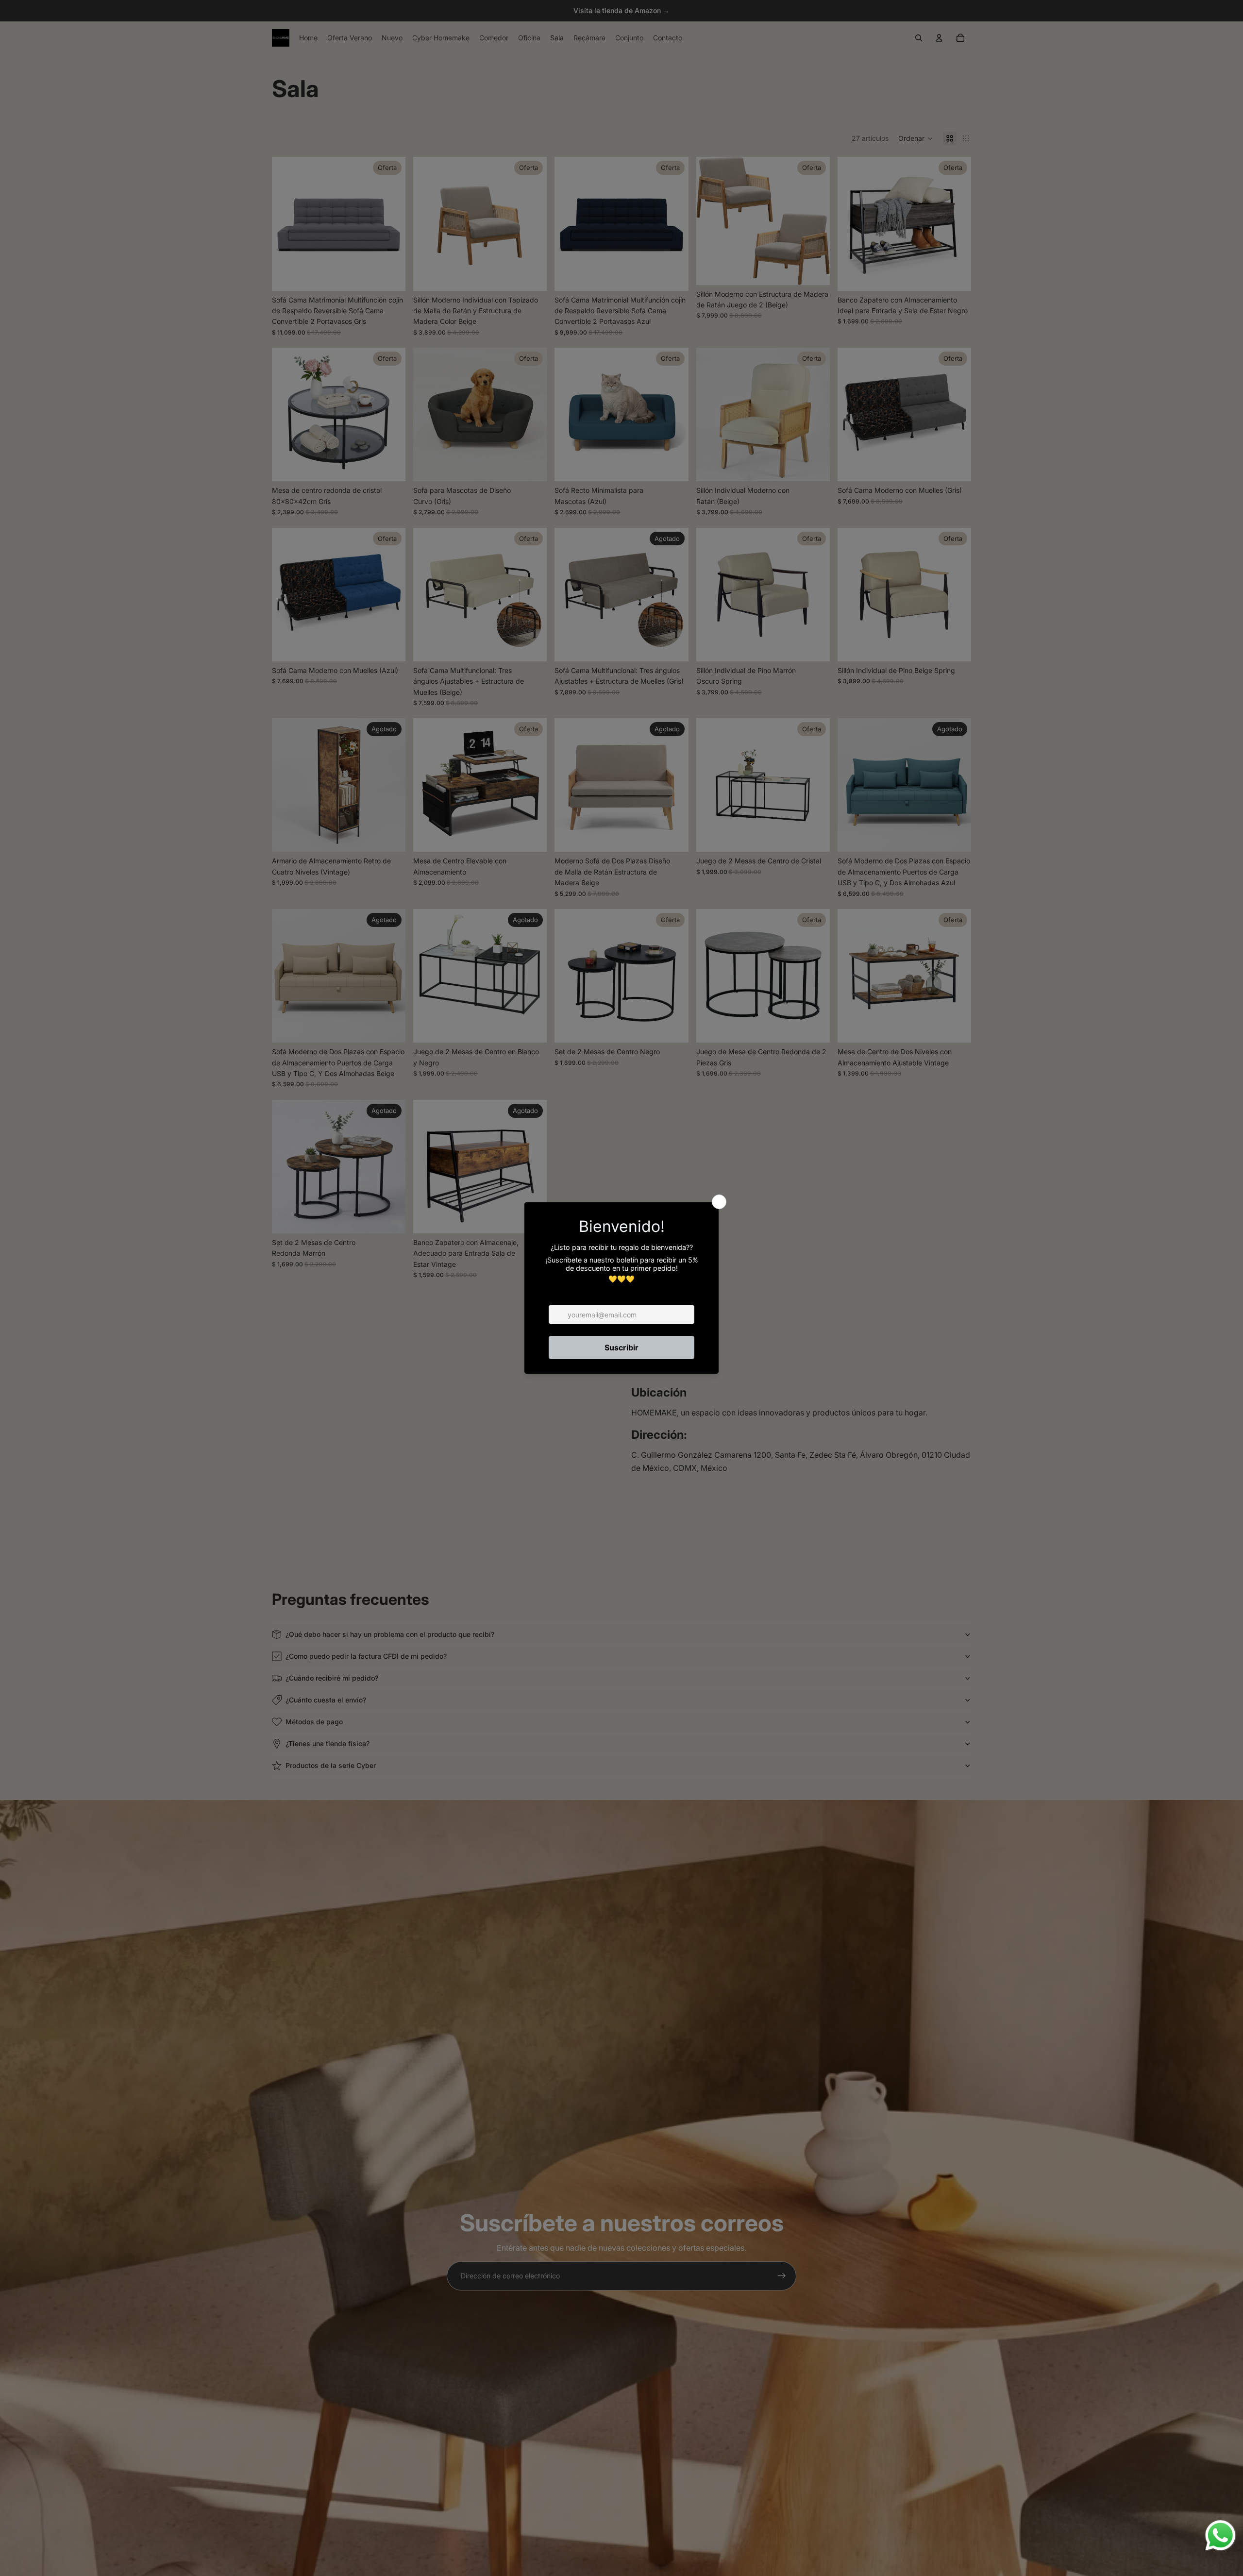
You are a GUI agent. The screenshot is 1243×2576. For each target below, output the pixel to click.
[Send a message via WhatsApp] (1220, 2535)
